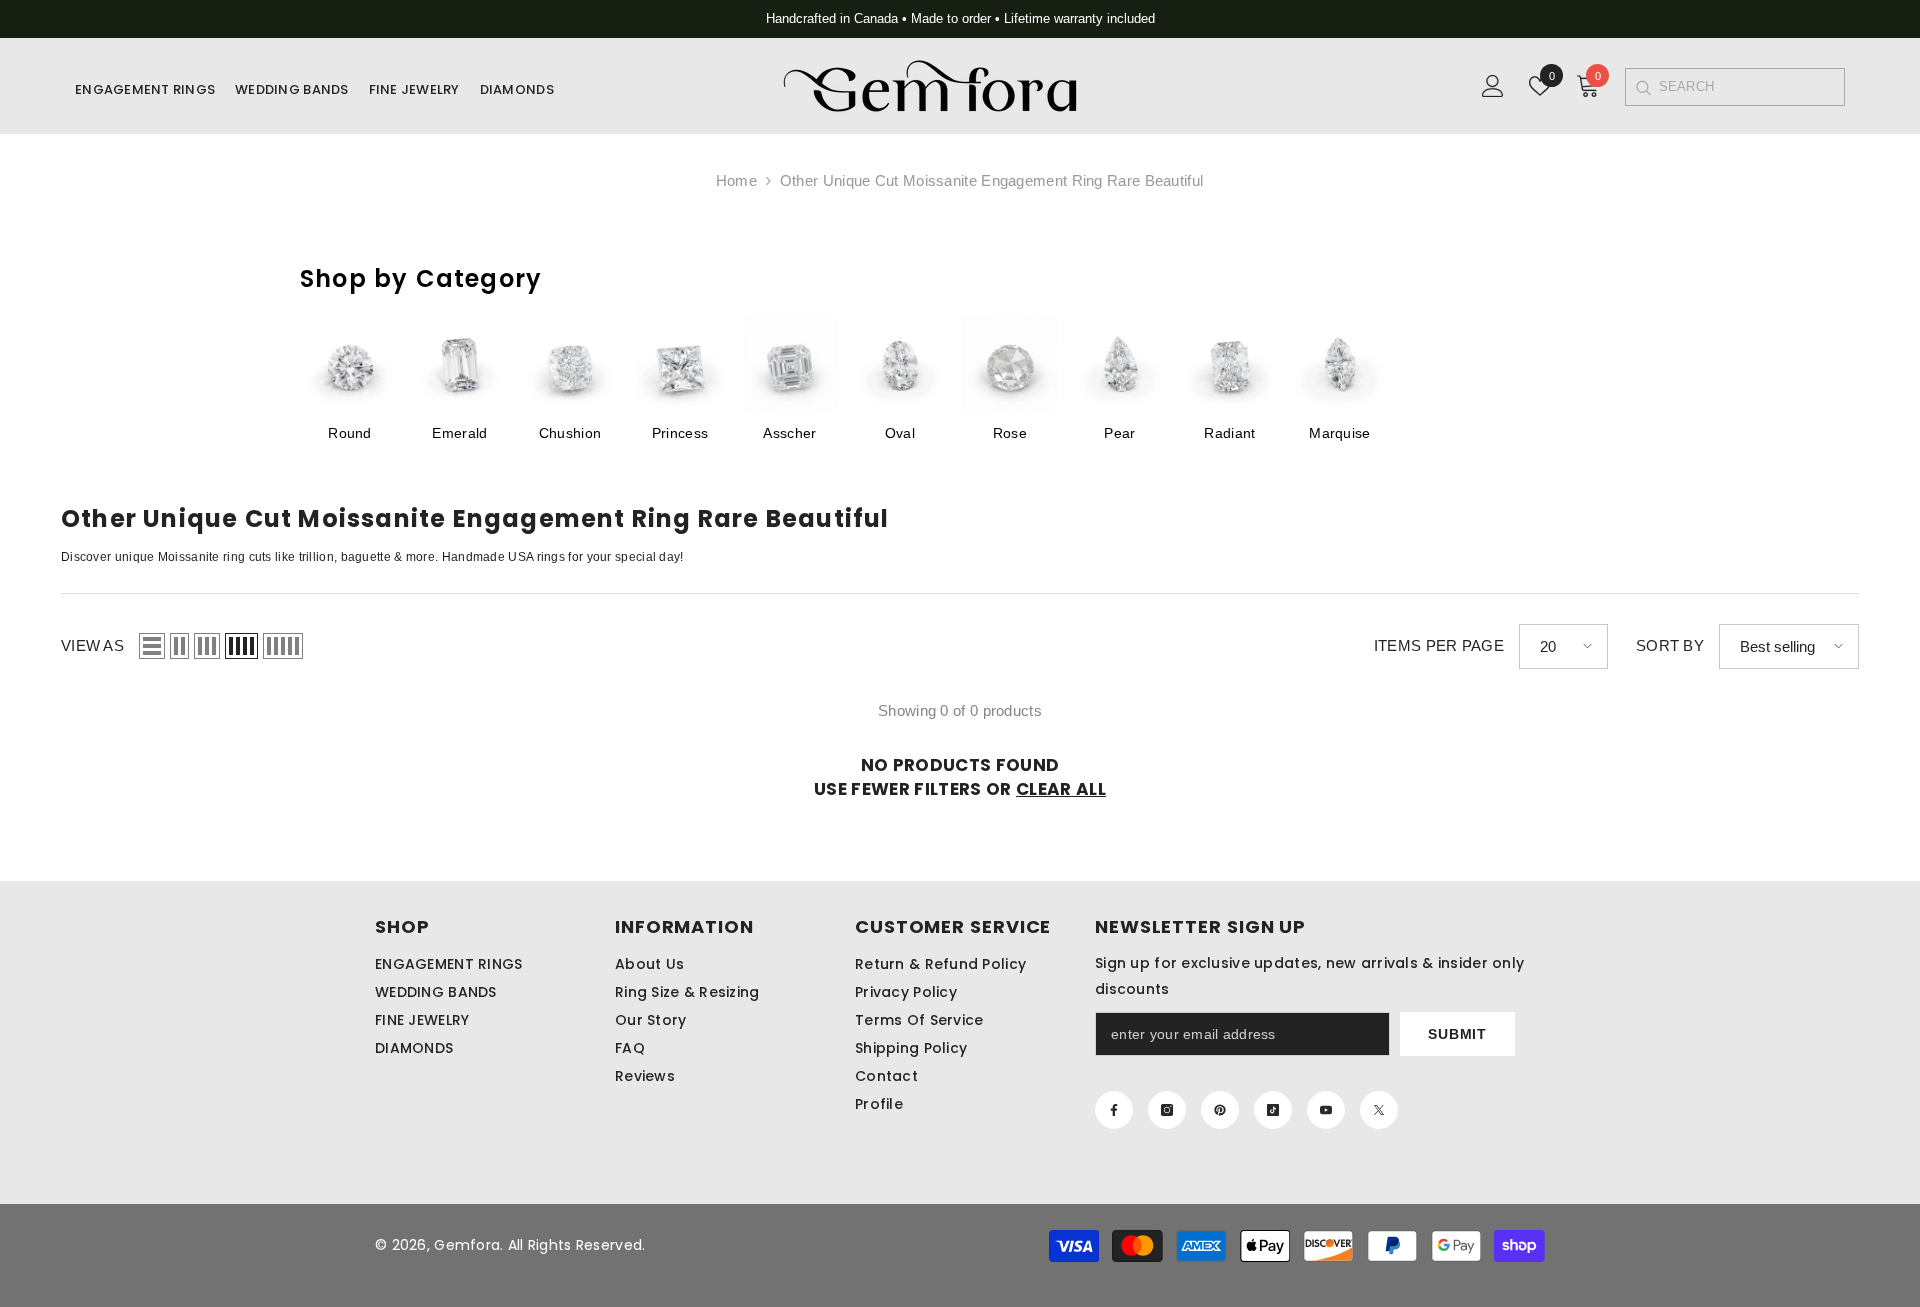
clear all (1061, 789)
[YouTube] (1326, 1110)
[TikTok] (1273, 1110)
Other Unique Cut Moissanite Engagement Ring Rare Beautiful (991, 180)
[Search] (1642, 87)
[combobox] (1751, 87)
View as (92, 645)
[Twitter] (1379, 1110)
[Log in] (1493, 86)
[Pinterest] (1220, 1110)
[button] (152, 646)
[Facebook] (1114, 1110)
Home (736, 180)
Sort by (1670, 645)
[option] (960, 19)
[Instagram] (1167, 1110)
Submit (1457, 1034)
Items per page (1439, 645)
